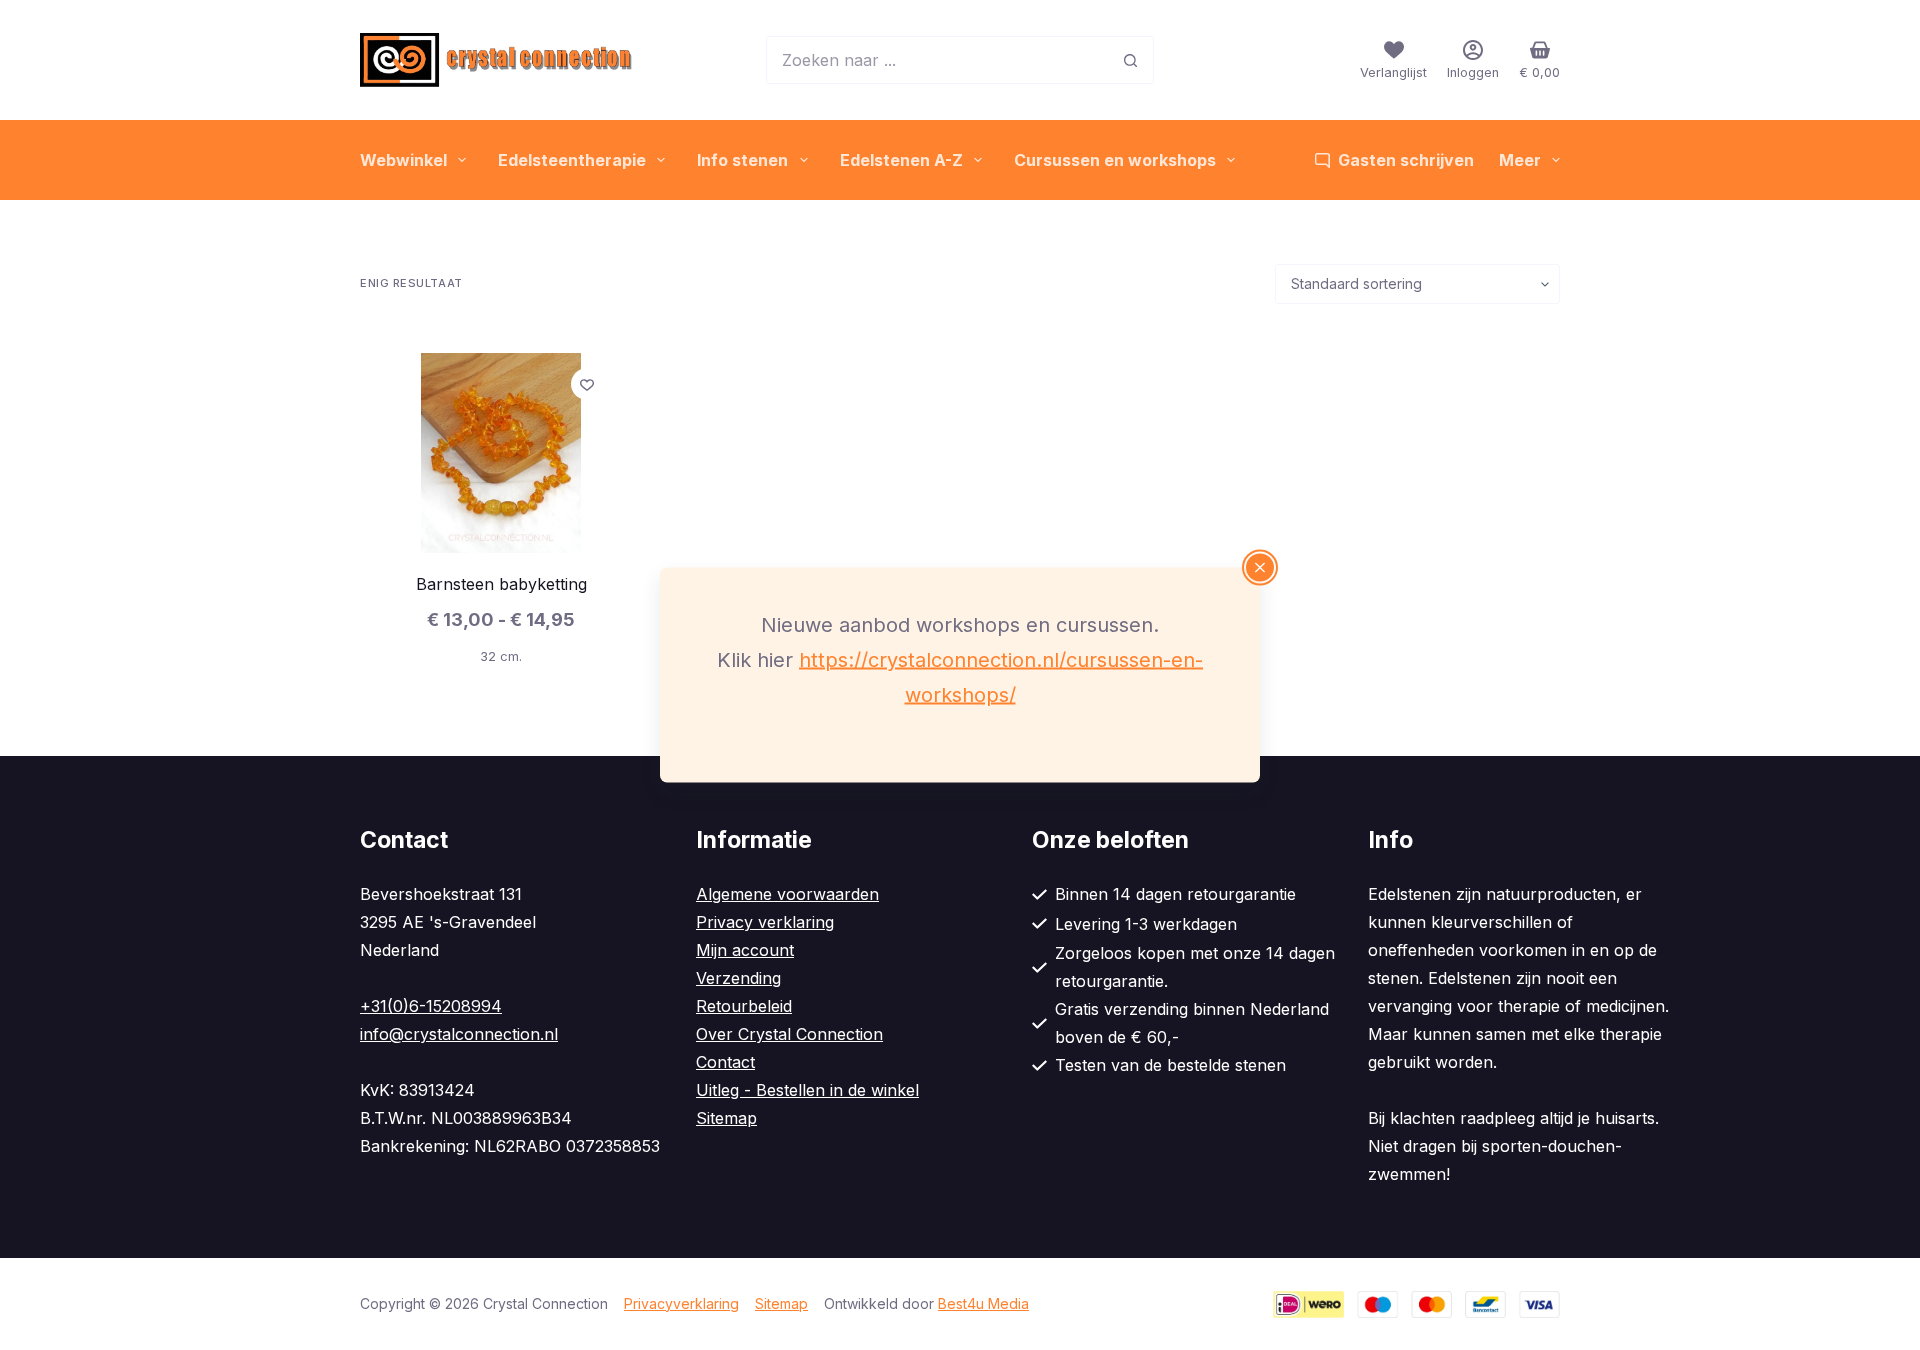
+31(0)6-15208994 (431, 1006)
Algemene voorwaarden (787, 894)
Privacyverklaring (681, 1303)
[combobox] (937, 60)
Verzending (738, 978)
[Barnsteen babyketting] (501, 453)
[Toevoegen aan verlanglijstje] (587, 384)
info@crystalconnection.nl (459, 1034)
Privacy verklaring (765, 922)
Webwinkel (403, 160)
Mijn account (745, 950)
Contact (725, 1062)
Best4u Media (983, 1303)
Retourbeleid (744, 1006)
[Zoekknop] (1130, 60)
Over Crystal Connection (789, 1034)
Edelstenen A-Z (901, 160)
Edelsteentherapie (572, 160)
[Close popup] (1260, 568)
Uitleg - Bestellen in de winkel (807, 1090)
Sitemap (726, 1118)
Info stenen (742, 160)
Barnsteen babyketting (501, 584)
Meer (1520, 160)
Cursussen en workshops (1115, 160)
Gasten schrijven (1406, 160)
